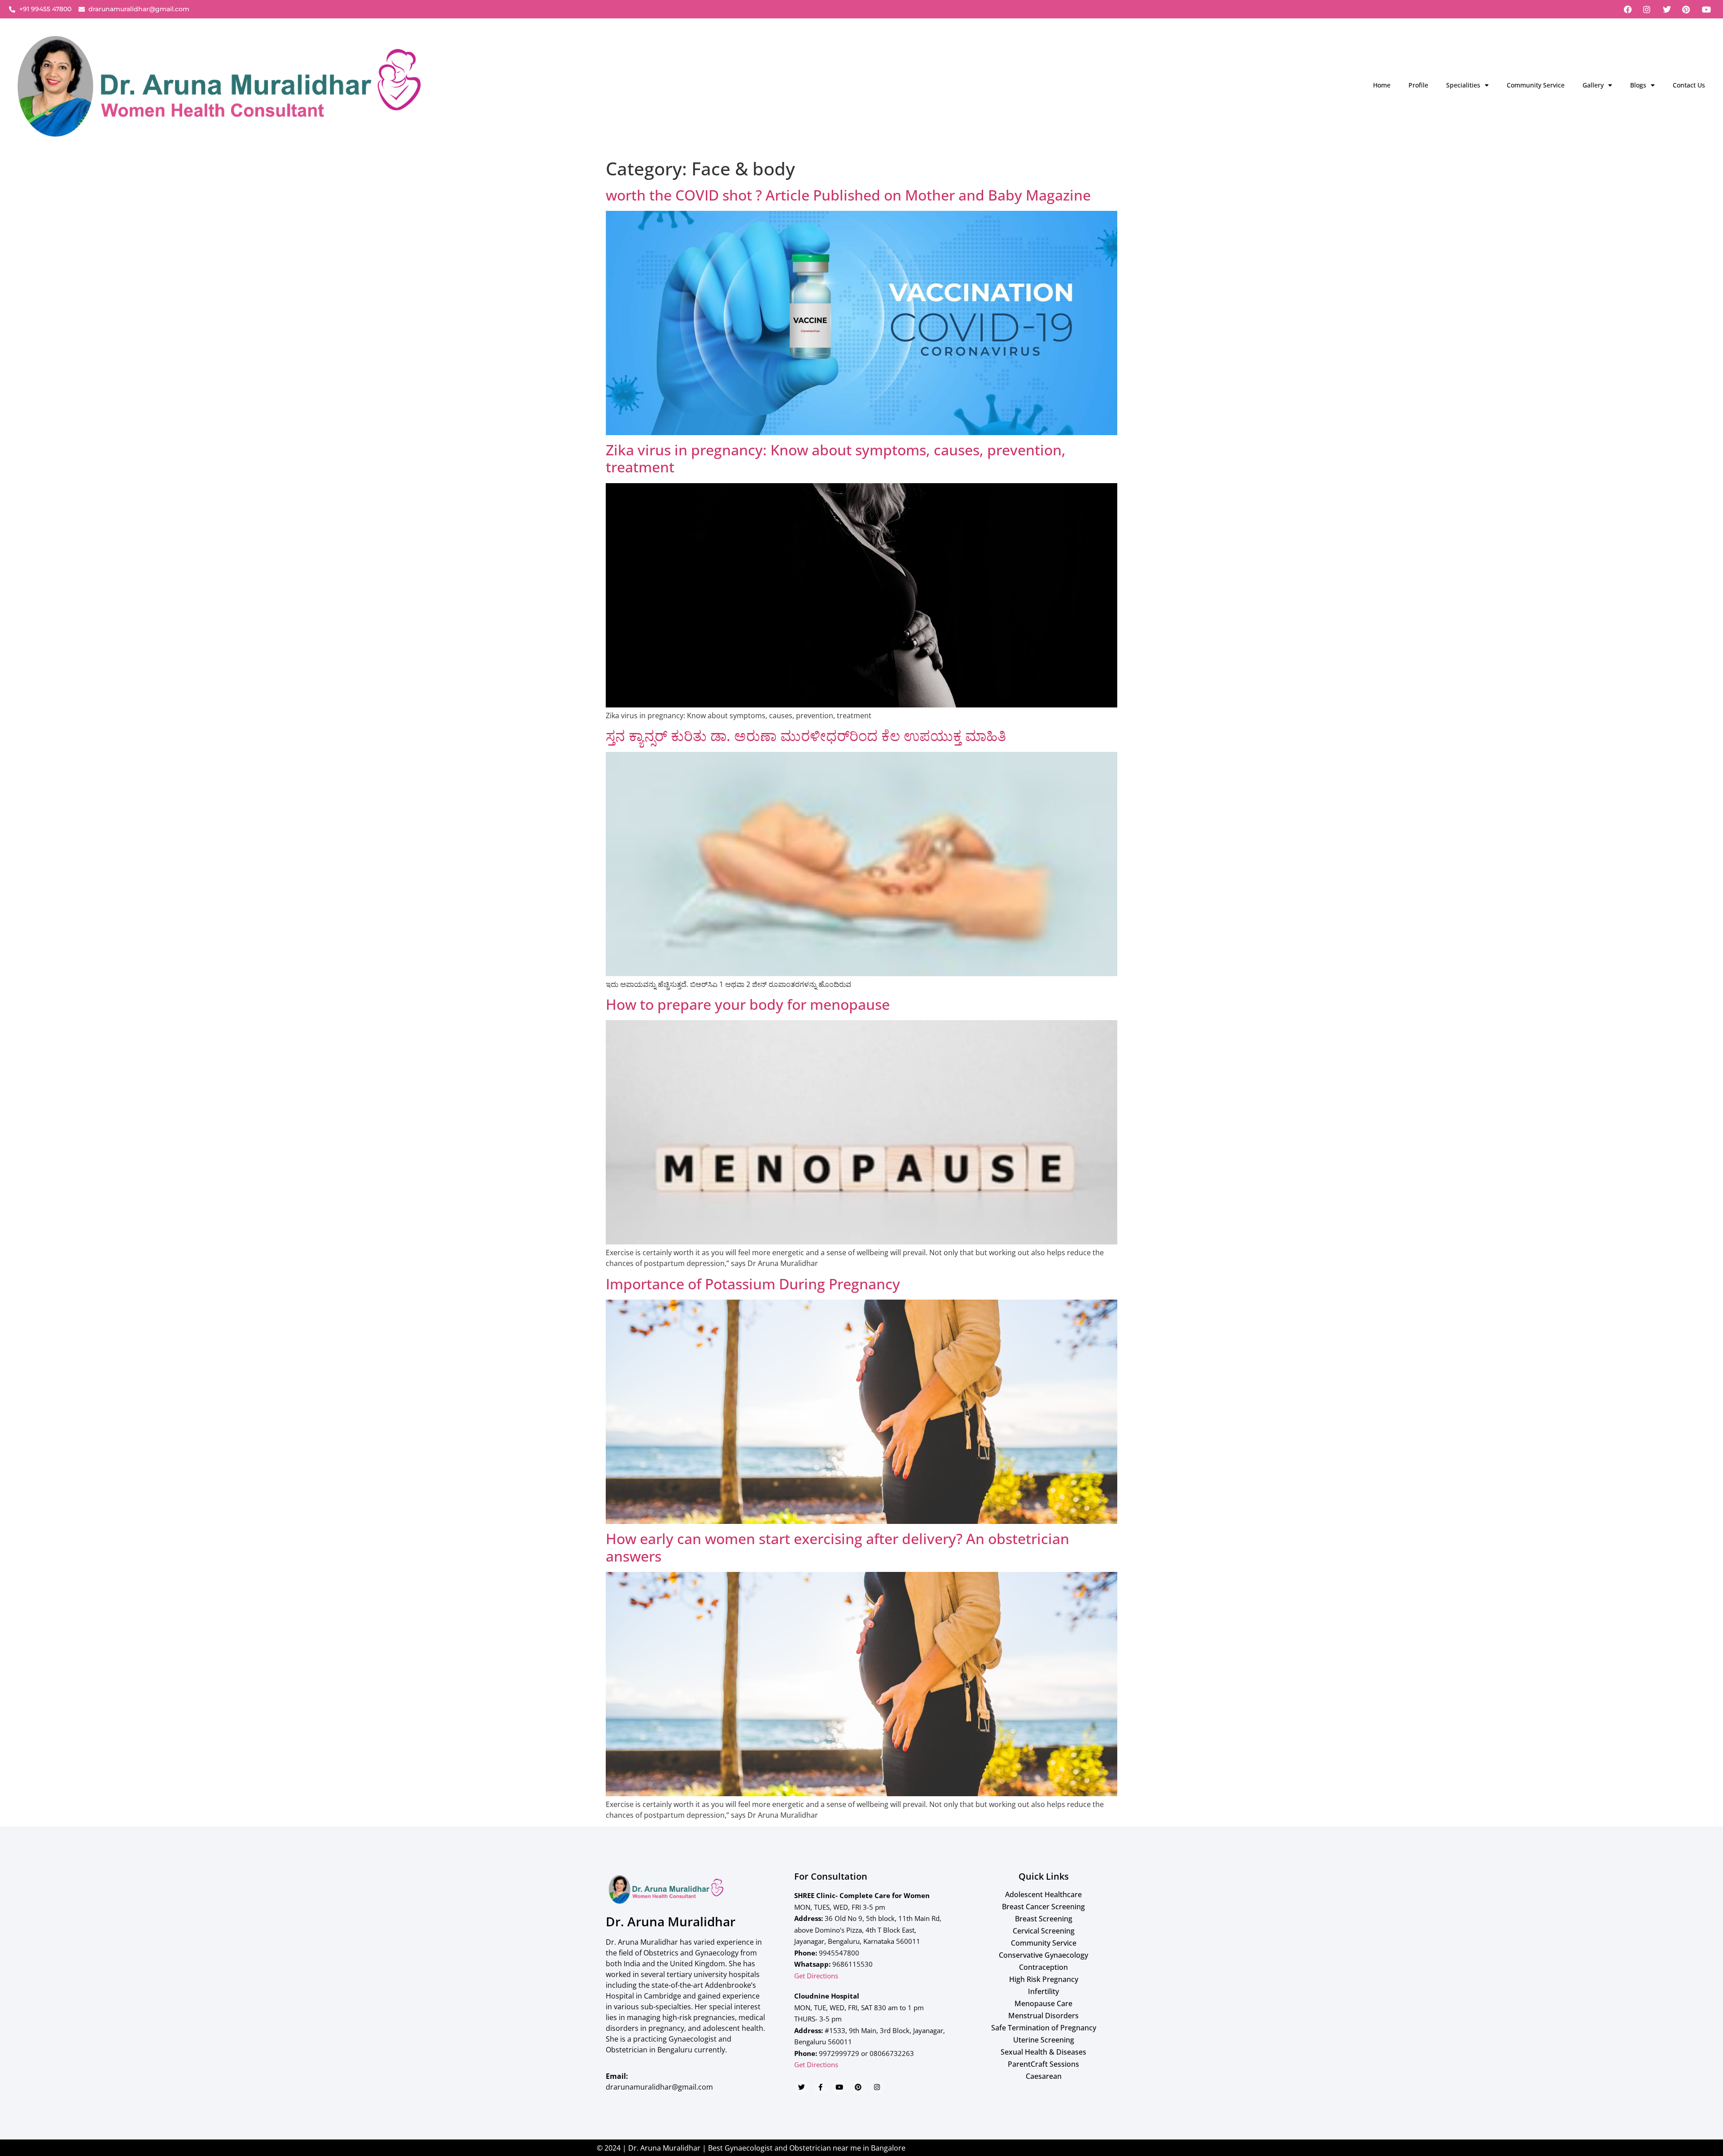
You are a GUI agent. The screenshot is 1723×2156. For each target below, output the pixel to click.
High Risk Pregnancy (1044, 1979)
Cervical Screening (1044, 1931)
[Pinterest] (858, 2087)
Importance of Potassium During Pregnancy (753, 1284)
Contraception (1043, 1967)
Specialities (1463, 85)
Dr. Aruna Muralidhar (671, 1921)
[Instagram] (877, 2087)
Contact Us (1689, 85)
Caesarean (1044, 2076)
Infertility (1043, 1991)
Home (1382, 85)
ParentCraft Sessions (1043, 2064)
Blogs (1638, 85)
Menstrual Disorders (1043, 2016)
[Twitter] (802, 2087)
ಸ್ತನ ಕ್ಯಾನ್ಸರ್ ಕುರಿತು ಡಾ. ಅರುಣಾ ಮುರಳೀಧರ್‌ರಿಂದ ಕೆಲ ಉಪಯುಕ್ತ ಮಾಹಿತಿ (806, 735)
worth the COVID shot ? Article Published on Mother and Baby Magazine (848, 195)
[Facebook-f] (820, 2087)
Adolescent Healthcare (1043, 1894)
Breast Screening (1044, 1919)
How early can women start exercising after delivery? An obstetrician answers (837, 1547)
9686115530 (853, 1964)
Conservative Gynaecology (1043, 1955)
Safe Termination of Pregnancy (1044, 2028)
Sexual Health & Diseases (1043, 2052)
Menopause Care (1043, 2003)
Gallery (1593, 85)
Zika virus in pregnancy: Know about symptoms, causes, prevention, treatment (836, 458)
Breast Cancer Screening (1043, 1907)
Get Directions (816, 1976)
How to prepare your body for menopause (748, 1004)
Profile (1418, 85)
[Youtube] (839, 2087)
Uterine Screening (1044, 2040)
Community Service (1536, 85)
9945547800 (839, 1953)
